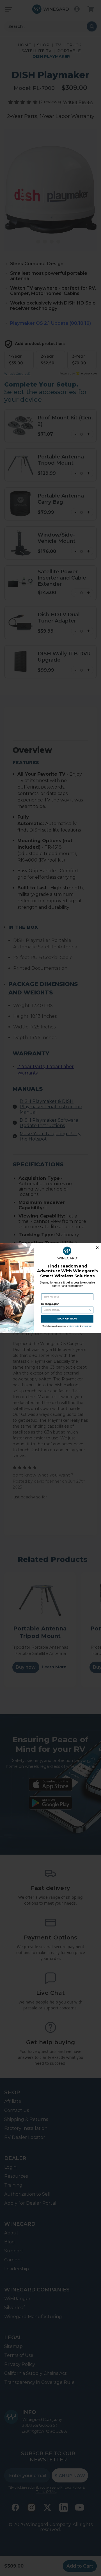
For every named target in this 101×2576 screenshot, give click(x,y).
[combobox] (66, 1310)
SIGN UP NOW (67, 1318)
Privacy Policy (74, 1326)
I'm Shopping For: (50, 1304)
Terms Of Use (87, 1326)
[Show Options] (90, 1310)
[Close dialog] (97, 1247)
